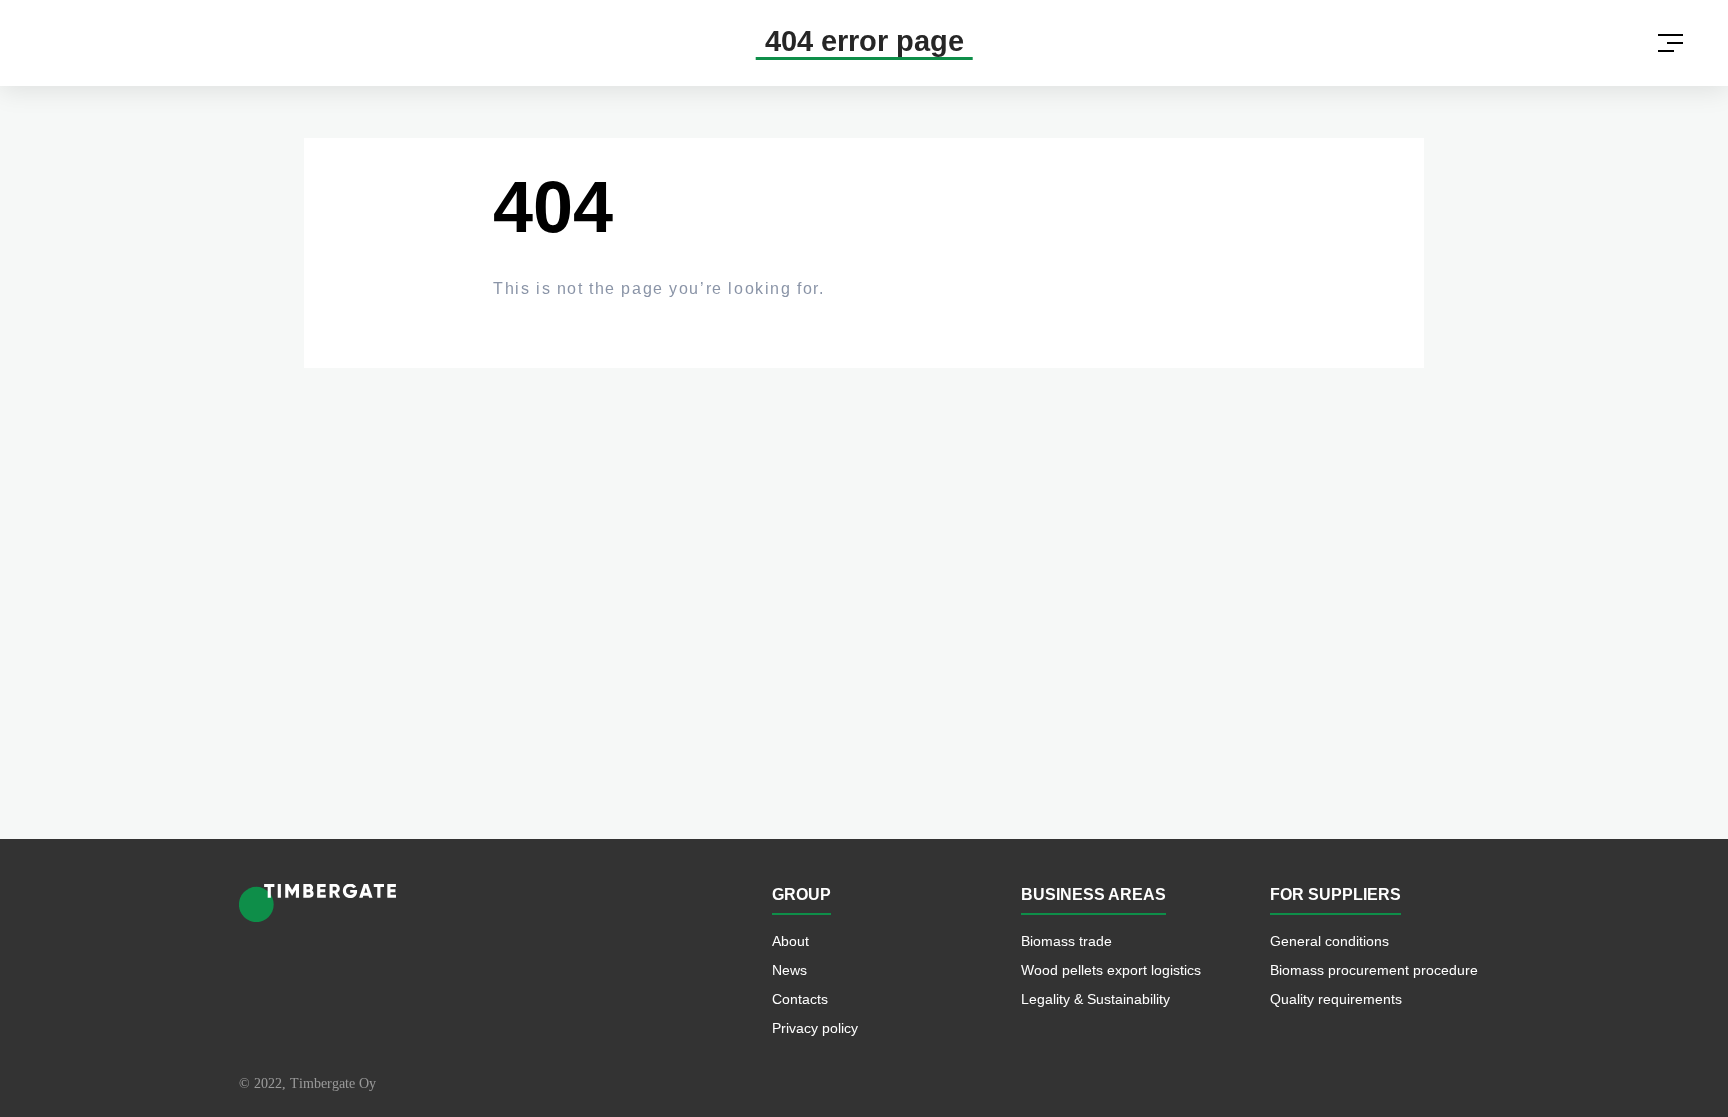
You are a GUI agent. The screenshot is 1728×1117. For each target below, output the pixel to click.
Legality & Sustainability (1095, 999)
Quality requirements (1336, 999)
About (790, 941)
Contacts (800, 999)
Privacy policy (815, 1028)
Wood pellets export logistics (1111, 970)
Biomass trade (1066, 941)
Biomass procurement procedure (1374, 970)
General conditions (1329, 941)
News (789, 970)
